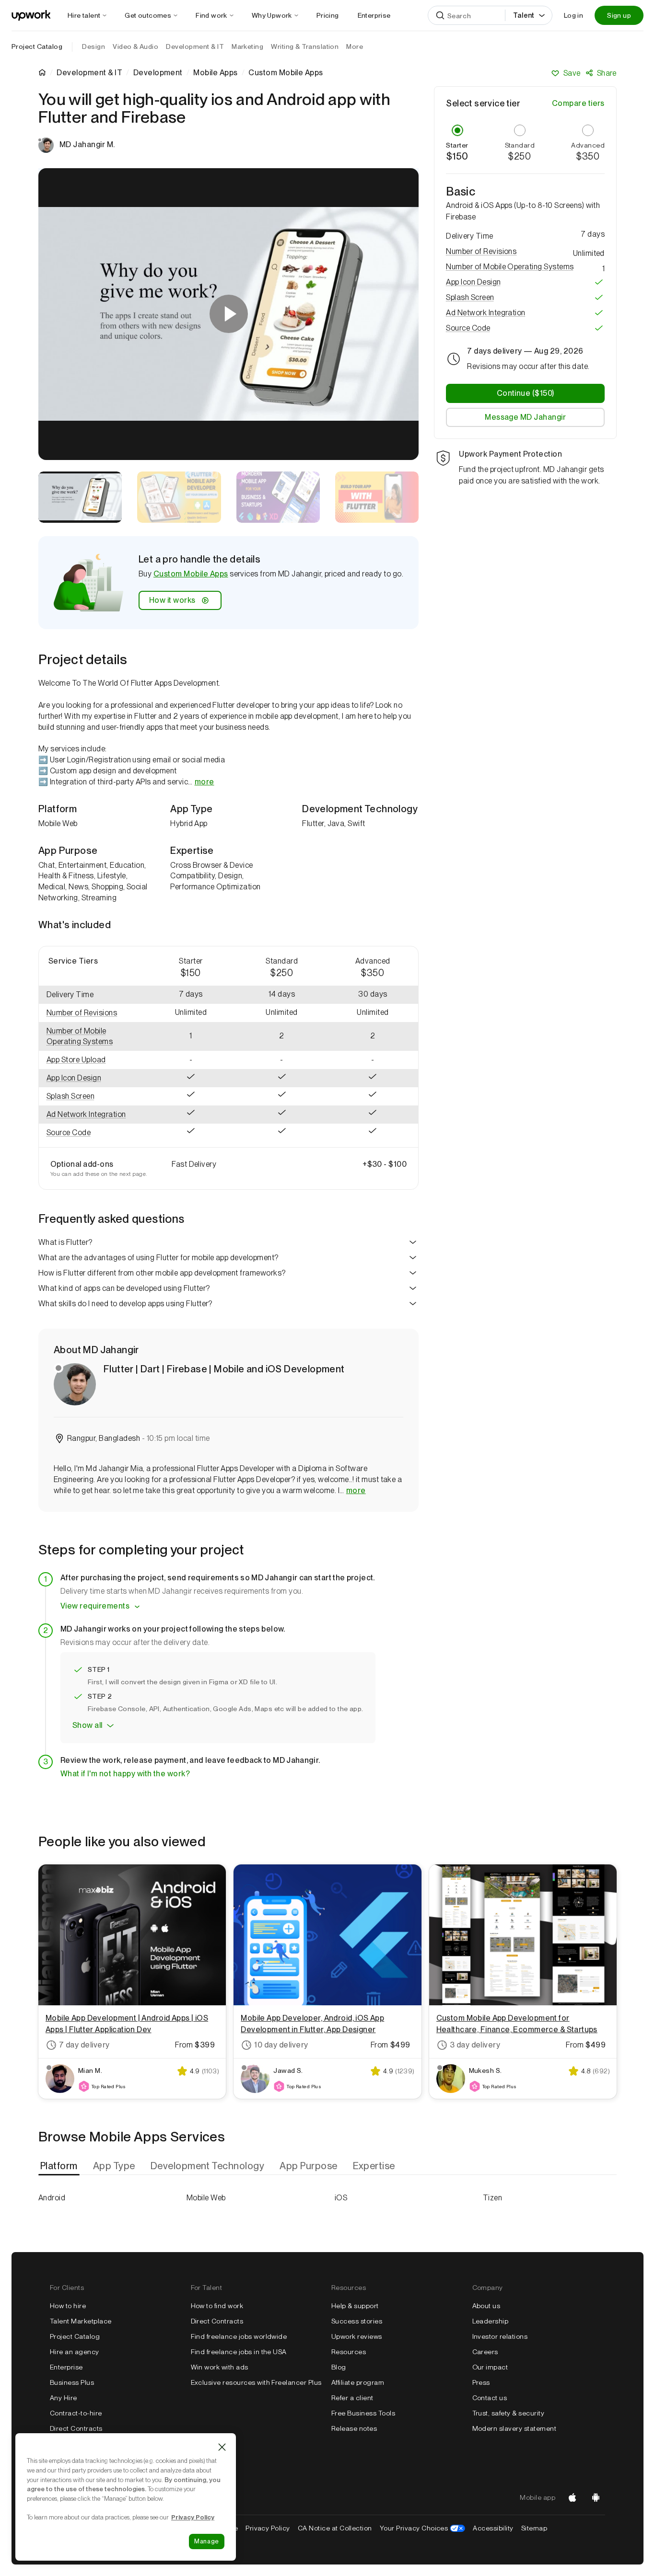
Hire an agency (75, 2352)
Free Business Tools (363, 2413)
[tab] (60, 2166)
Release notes (354, 2428)
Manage (207, 2541)
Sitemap (534, 2528)
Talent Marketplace (81, 2321)
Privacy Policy (268, 2528)
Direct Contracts (76, 2428)
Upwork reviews (357, 2336)
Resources (349, 2352)
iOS (341, 2198)
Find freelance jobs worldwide (239, 2336)
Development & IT (89, 73)
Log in (573, 15)
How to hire (68, 2306)
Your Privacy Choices (423, 2528)
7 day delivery (84, 2045)
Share (607, 73)
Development (158, 73)
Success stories (357, 2321)
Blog (339, 2367)
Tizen (492, 2198)
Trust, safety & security (509, 2413)
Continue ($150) (526, 393)
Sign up (619, 15)
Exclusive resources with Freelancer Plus (256, 2382)
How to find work (217, 2306)
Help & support (355, 2306)
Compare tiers (578, 103)
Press (481, 2382)
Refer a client (352, 2398)
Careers (485, 2352)
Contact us (490, 2398)
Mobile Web (206, 2198)
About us (486, 2306)
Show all (88, 1725)
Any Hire (64, 2398)
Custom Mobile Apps (191, 574)
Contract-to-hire (76, 2413)
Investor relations (500, 2336)
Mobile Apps (215, 73)
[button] (92, 1013)
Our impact (490, 2367)
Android (52, 2198)
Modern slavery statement (515, 2428)
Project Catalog (37, 46)
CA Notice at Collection (335, 2528)
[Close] (222, 2447)
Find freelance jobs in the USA (239, 2352)
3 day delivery (475, 2045)
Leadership (491, 2321)
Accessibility (493, 2528)
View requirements (95, 1606)
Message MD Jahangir (525, 417)
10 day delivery (281, 2045)
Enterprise (66, 2367)
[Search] (440, 15)
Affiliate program (358, 2382)
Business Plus (72, 2382)
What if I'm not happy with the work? (125, 1774)
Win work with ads (220, 2367)
